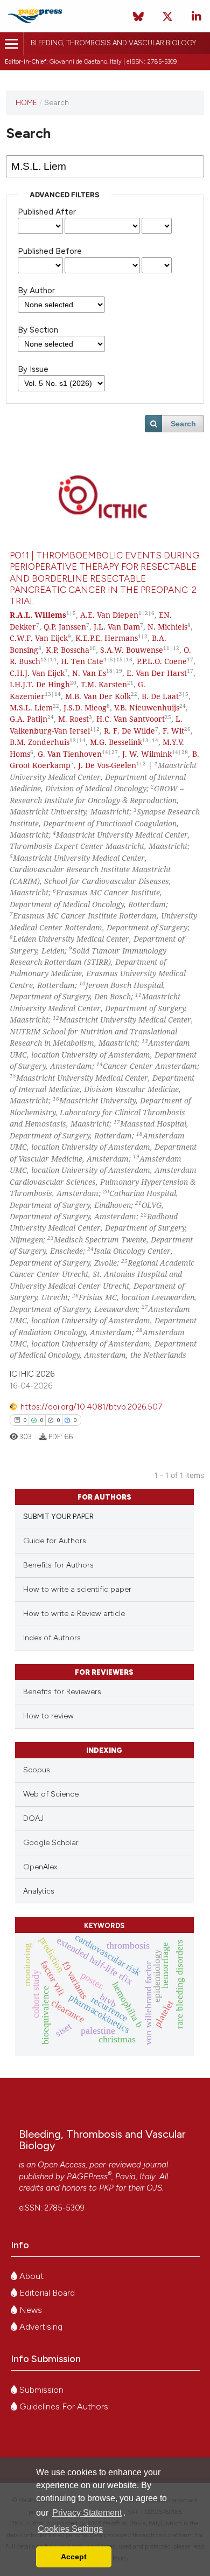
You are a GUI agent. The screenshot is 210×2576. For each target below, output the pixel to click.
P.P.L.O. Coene (162, 661)
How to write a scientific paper (77, 1589)
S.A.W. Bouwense (132, 650)
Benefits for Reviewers (62, 1692)
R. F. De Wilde (129, 731)
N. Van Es (89, 673)
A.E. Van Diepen (109, 615)
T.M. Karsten (104, 684)
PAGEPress (87, 2177)
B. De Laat (160, 696)
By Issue (33, 369)
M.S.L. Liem (31, 707)
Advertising (40, 2327)
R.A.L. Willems (38, 615)
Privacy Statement (87, 2513)
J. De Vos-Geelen (107, 765)
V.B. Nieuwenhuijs (147, 707)
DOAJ (33, 1818)
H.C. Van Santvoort (131, 719)
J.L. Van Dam (117, 627)
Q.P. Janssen (65, 627)
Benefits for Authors (58, 1565)
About (30, 2276)
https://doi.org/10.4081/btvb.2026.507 (91, 1407)
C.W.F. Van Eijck (39, 638)
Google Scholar (51, 1843)
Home (26, 102)
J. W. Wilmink (147, 754)
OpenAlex (40, 1867)
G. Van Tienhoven (70, 754)
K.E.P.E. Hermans (107, 638)
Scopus (37, 1770)
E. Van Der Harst (157, 673)
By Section (38, 330)
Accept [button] (74, 2557)
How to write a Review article (74, 1614)
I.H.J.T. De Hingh (40, 684)
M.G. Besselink (116, 742)
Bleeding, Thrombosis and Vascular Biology (113, 43)
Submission (40, 2390)
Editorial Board (46, 2293)
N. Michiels (167, 627)
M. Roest (73, 719)
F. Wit (173, 731)
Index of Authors (52, 1638)
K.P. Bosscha (68, 650)
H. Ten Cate (82, 661)
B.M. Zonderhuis (40, 742)
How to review (48, 1716)
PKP (106, 2188)
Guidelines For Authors (63, 2406)
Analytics (39, 1891)
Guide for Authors (55, 1541)
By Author (36, 291)
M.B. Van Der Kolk (98, 696)
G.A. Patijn (29, 719)
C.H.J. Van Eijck (37, 673)
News (30, 2310)
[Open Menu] (12, 44)
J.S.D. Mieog (85, 707)
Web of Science (51, 1794)
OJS (154, 2188)
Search (183, 424)
